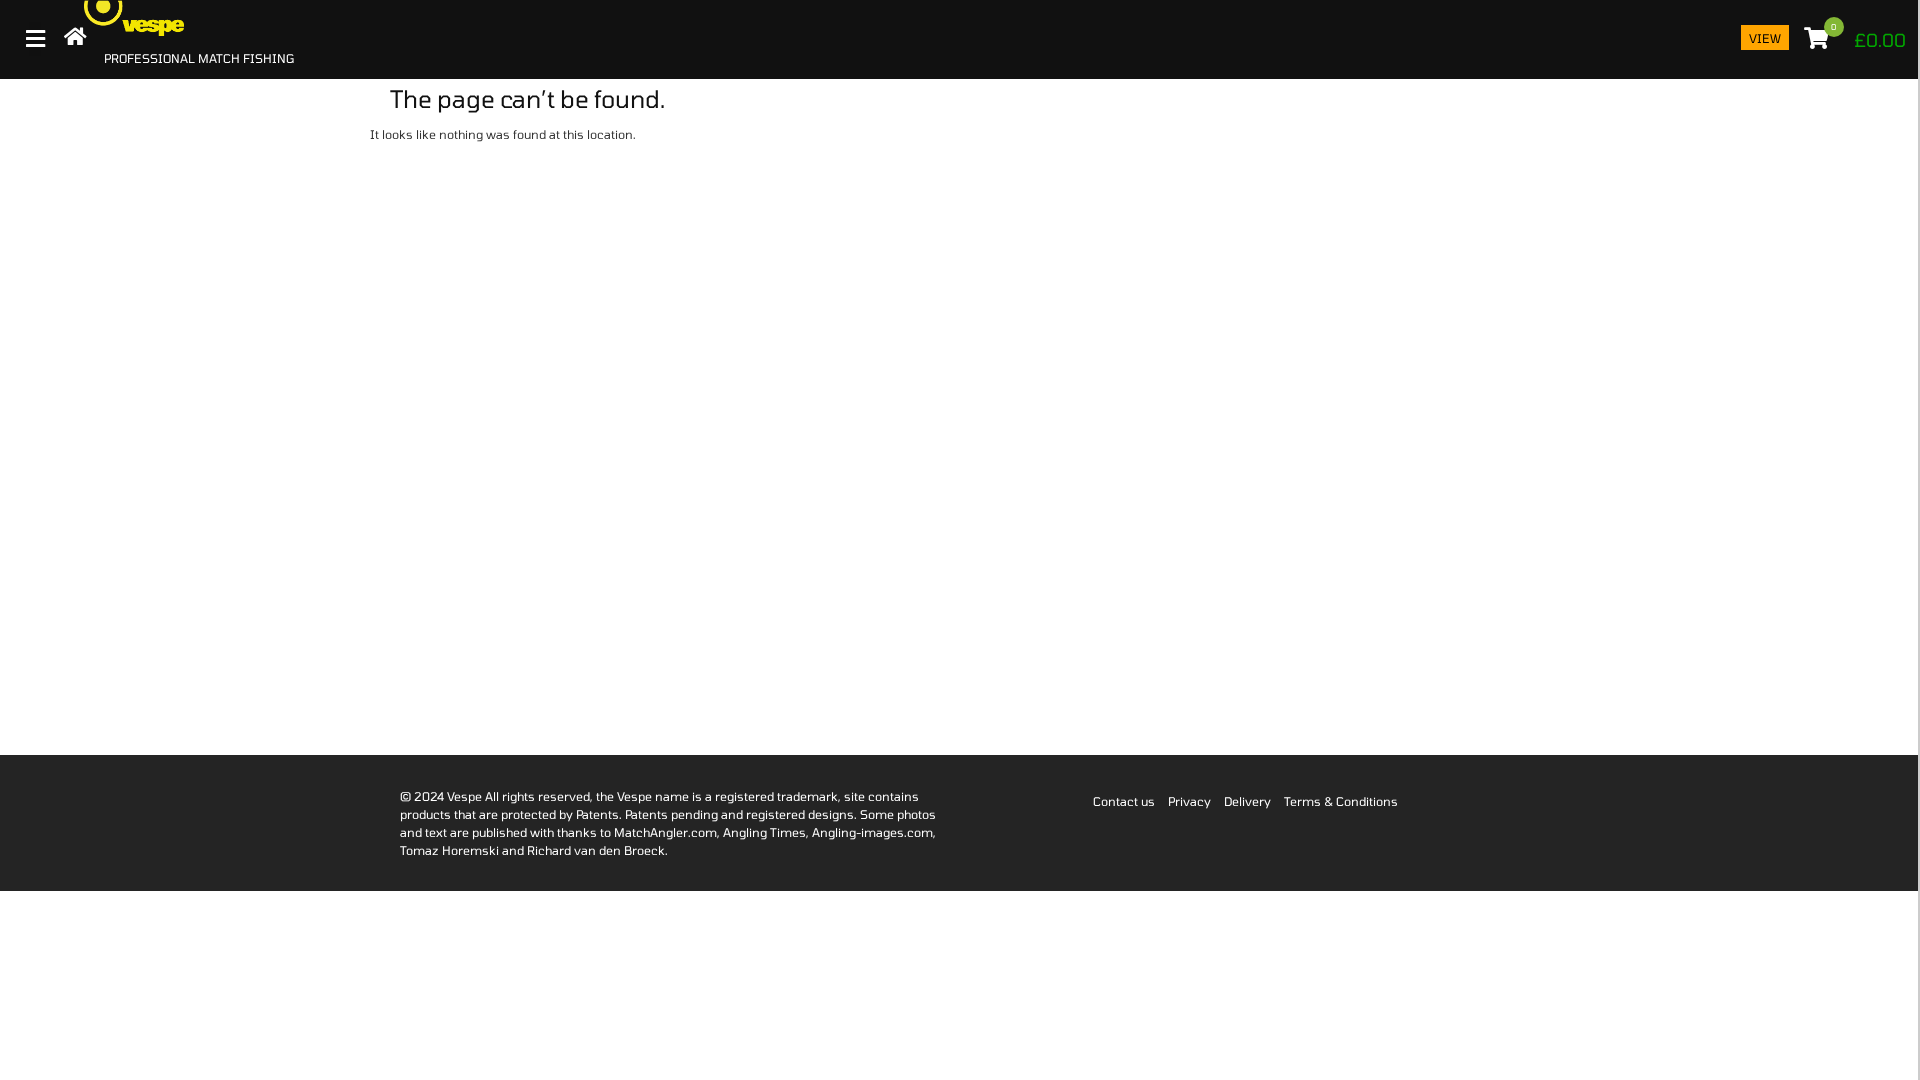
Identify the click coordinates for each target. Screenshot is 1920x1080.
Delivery (1247, 801)
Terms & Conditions (1341, 801)
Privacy (1189, 801)
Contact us (1124, 801)
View (1765, 38)
